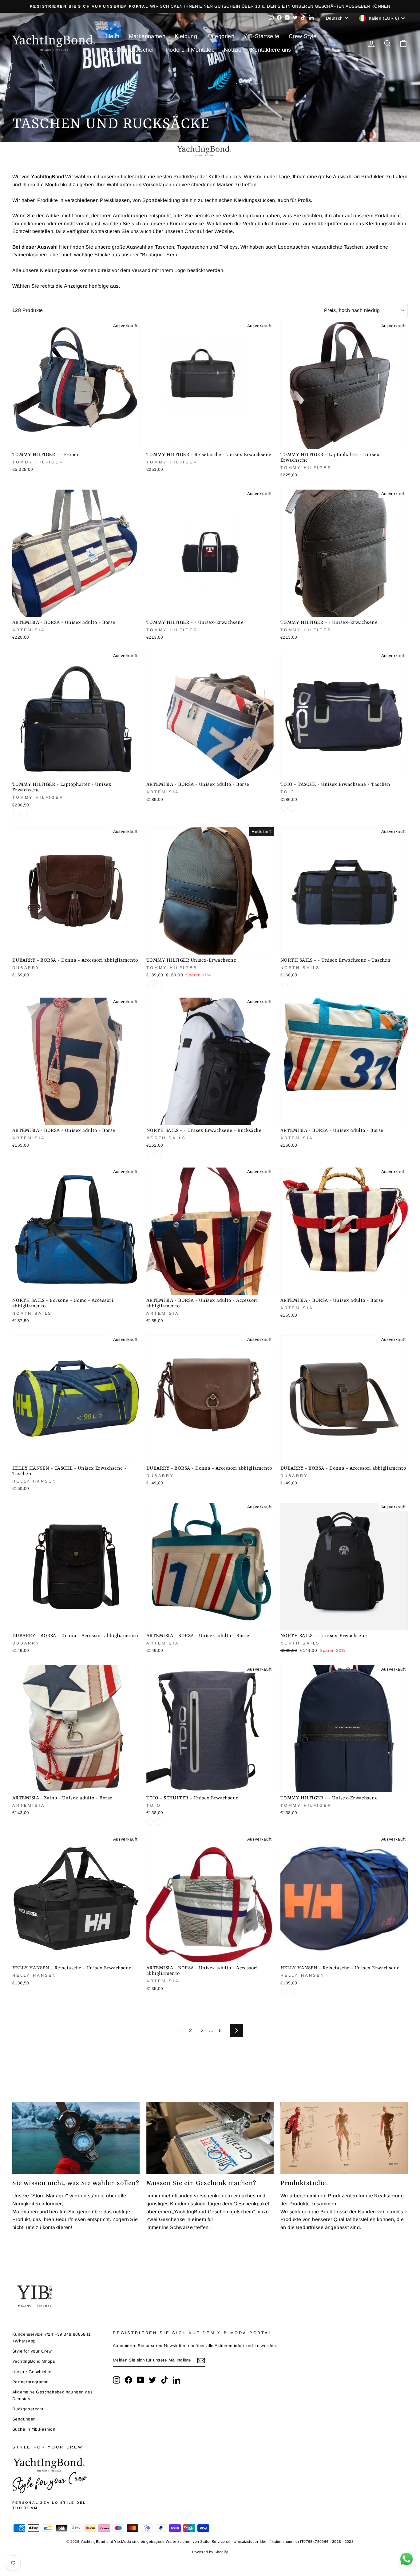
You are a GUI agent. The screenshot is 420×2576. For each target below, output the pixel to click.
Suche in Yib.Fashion (34, 2429)
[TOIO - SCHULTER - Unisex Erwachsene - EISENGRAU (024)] (159, 1822)
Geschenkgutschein (131, 50)
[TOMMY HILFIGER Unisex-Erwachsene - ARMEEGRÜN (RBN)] (159, 984)
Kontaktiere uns (271, 50)
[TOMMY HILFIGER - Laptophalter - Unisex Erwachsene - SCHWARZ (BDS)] (25, 814)
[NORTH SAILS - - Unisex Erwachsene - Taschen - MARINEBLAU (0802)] (285, 984)
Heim (113, 36)
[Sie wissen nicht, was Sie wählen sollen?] (76, 2138)
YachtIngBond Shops (34, 2361)
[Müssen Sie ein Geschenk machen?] (210, 2138)
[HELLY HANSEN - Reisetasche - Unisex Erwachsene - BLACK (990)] (285, 1992)
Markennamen (147, 36)
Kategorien (220, 36)
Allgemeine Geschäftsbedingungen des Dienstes (52, 2395)
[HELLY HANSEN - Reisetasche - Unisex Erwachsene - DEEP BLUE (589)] (293, 1992)
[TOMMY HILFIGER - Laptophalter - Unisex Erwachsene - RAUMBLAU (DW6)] (16, 814)
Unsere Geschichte (32, 2372)
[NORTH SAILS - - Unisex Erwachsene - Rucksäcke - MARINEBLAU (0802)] (151, 1154)
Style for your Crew (32, 2351)
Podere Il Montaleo (190, 50)
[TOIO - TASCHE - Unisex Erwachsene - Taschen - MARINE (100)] (293, 808)
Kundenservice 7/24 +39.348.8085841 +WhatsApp (52, 2338)
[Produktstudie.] (344, 2138)
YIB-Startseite (262, 36)
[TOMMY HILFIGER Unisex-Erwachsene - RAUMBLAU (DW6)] (151, 984)
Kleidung (186, 36)
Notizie (233, 50)
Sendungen (24, 2419)
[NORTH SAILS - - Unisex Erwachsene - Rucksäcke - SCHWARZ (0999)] (159, 1154)
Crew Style (303, 36)
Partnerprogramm (30, 2382)
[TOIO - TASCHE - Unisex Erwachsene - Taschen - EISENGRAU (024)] (285, 808)
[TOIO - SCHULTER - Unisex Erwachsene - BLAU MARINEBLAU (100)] (151, 1822)
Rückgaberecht (28, 2409)
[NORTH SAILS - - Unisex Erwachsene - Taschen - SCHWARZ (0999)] (293, 984)
